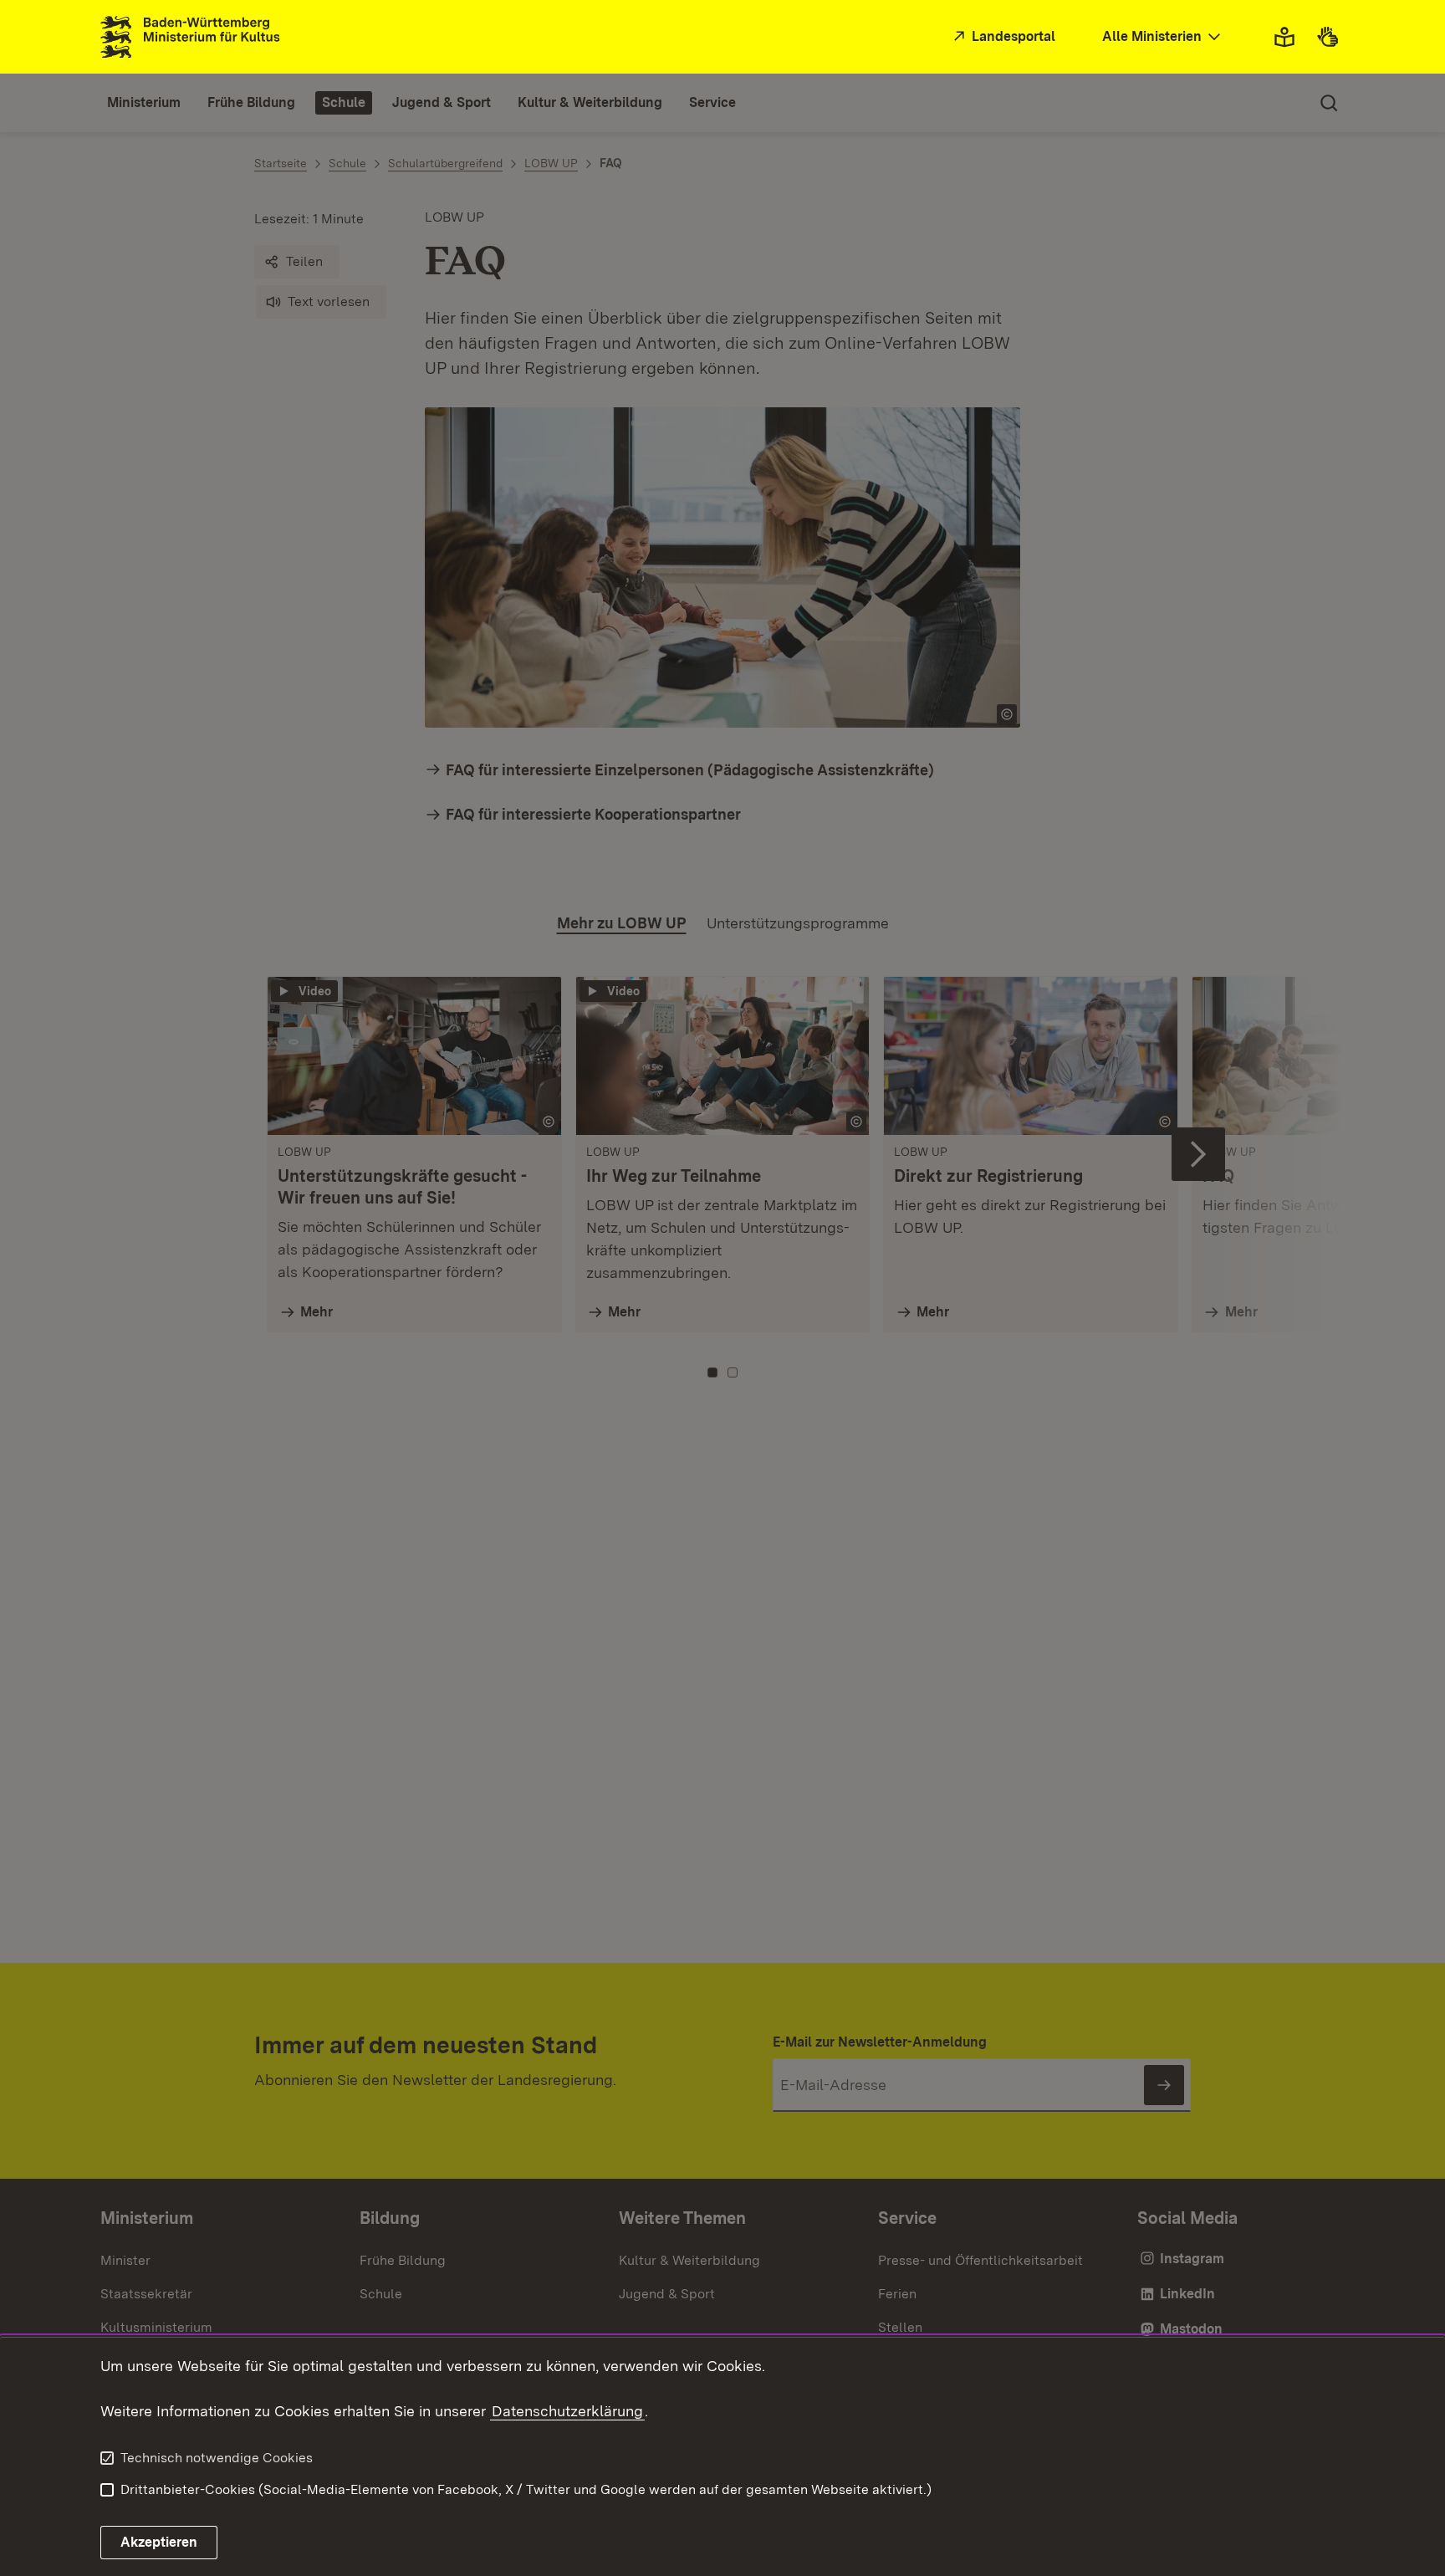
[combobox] (1163, 37)
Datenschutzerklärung (567, 2411)
